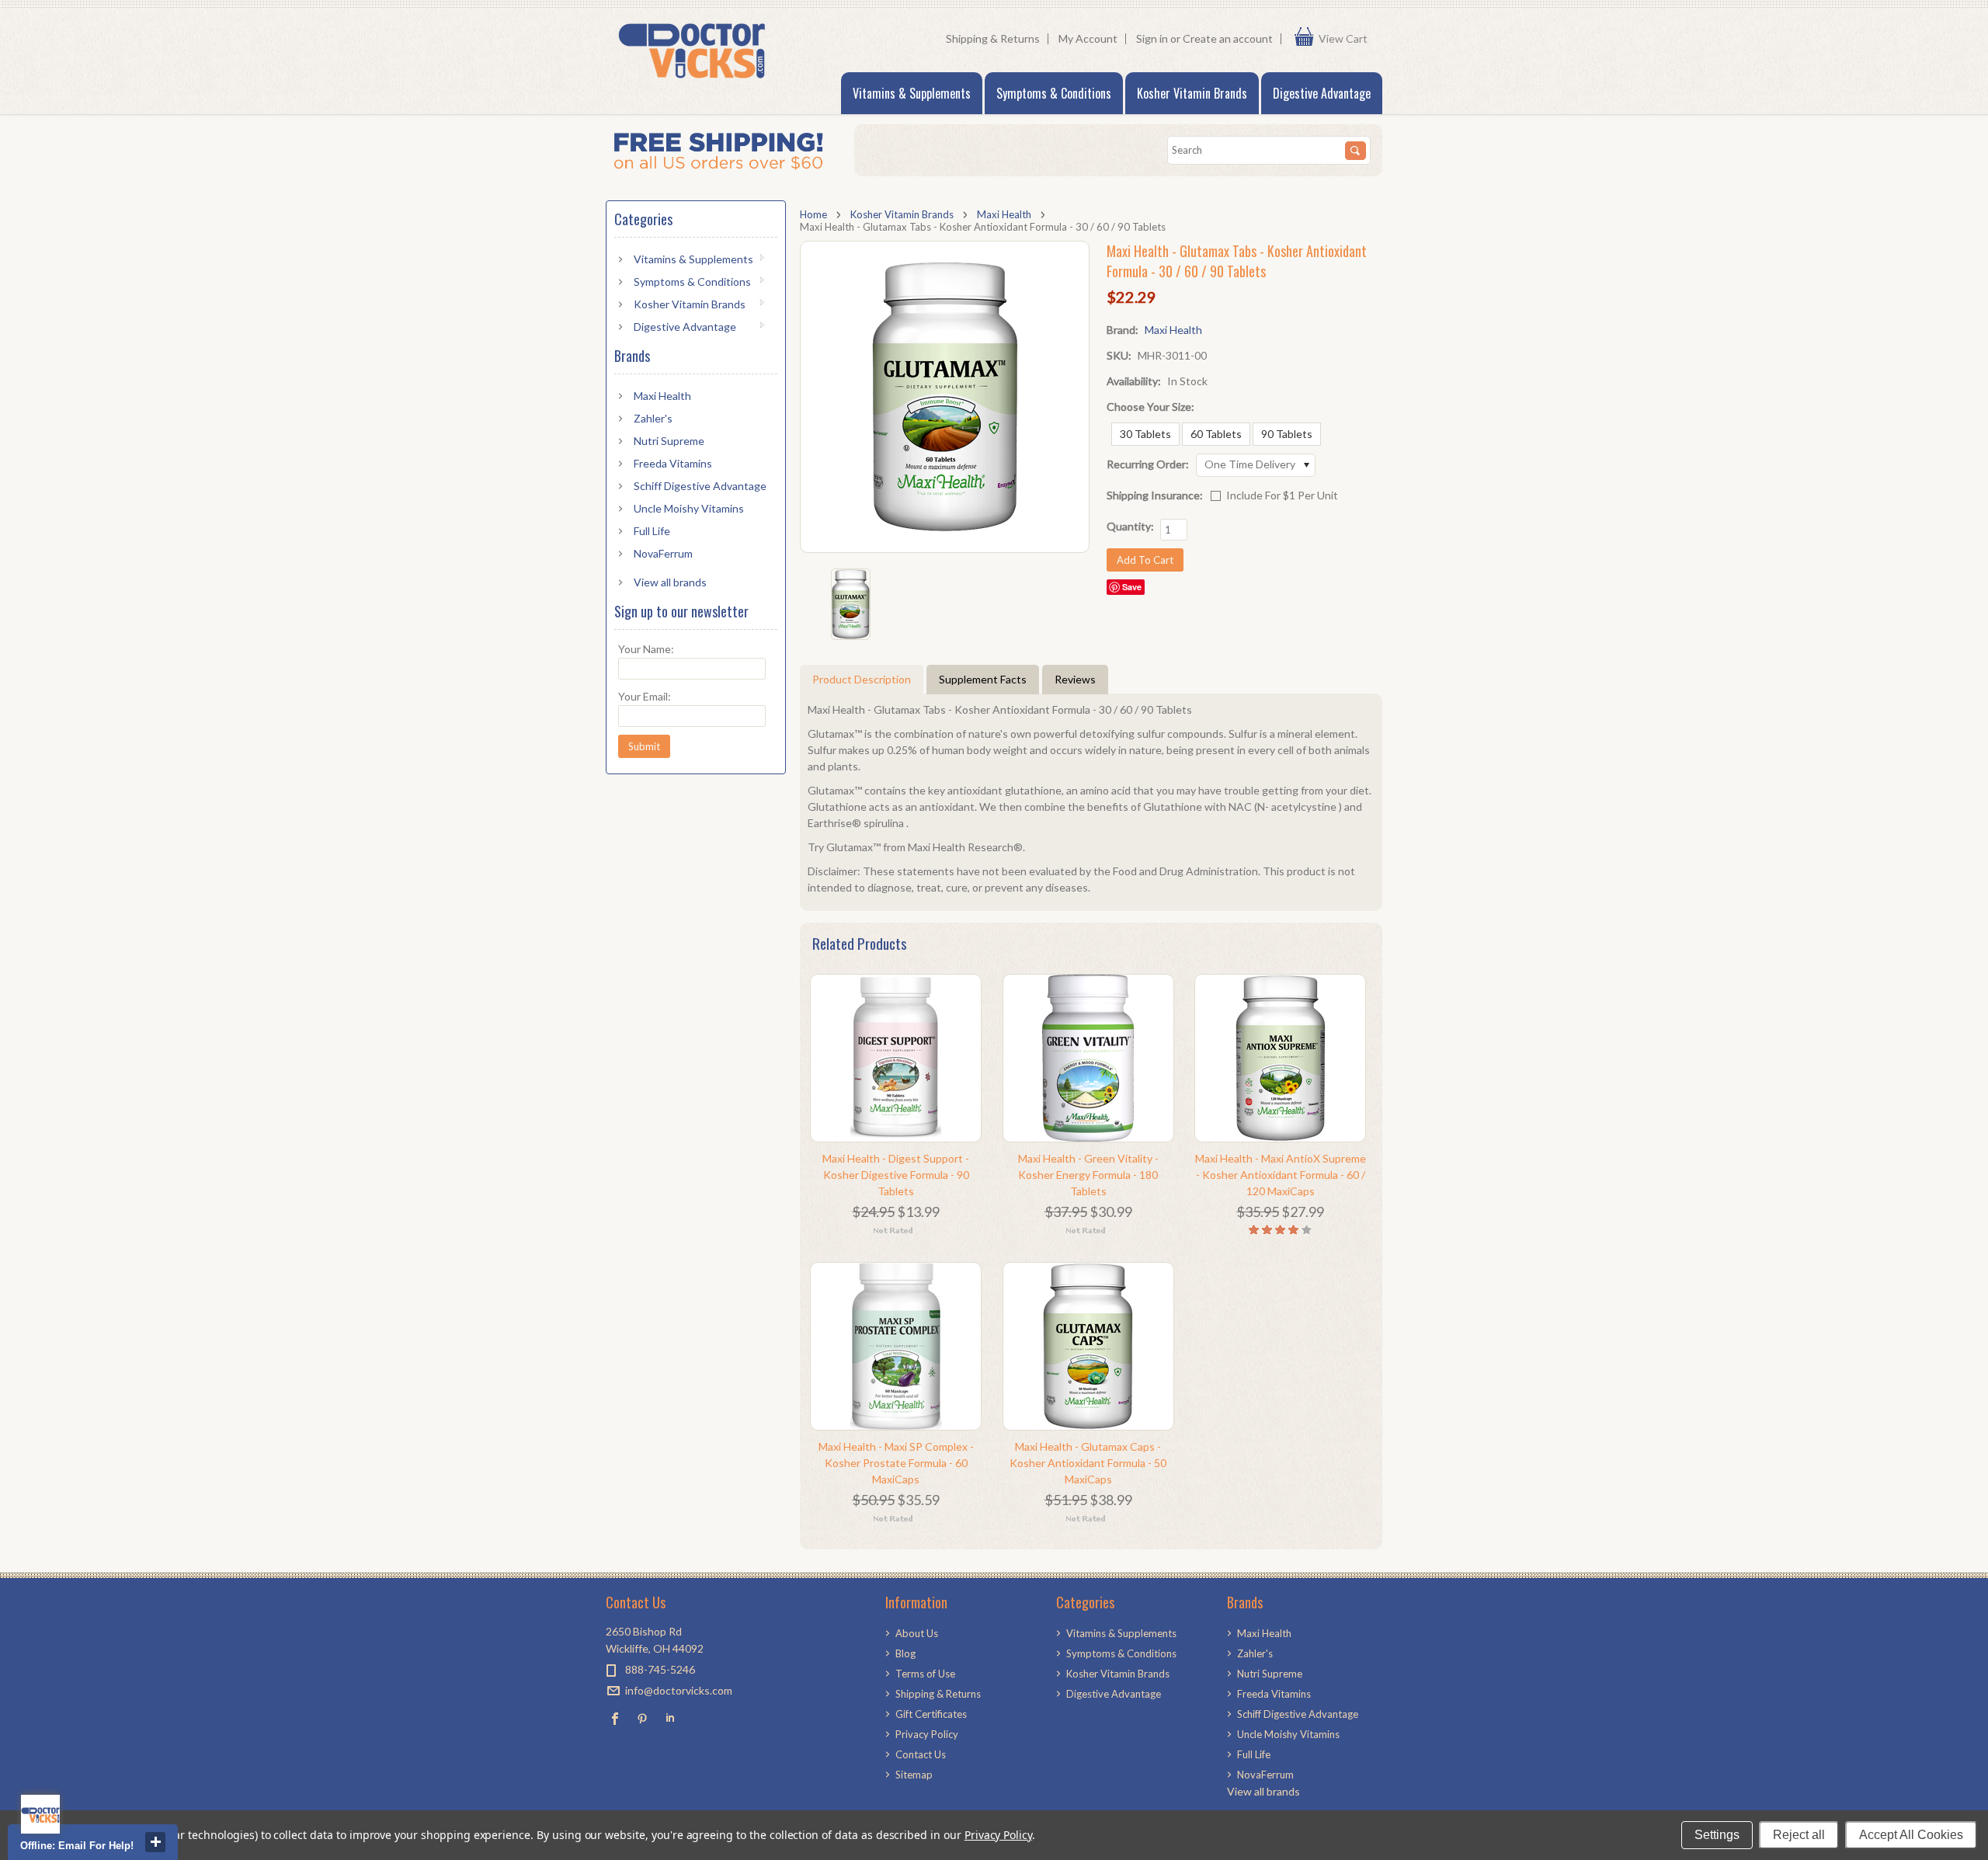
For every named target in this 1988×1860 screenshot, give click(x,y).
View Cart (1347, 39)
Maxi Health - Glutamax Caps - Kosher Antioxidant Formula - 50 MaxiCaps (1088, 1463)
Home (813, 214)
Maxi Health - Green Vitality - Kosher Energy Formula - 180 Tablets (1088, 1175)
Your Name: (646, 649)
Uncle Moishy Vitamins (689, 508)
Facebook (615, 1718)
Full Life (652, 531)
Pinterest (643, 1718)
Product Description (862, 679)
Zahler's (653, 418)
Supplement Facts (983, 679)
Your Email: (645, 696)
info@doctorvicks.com (679, 1690)
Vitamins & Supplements (912, 93)
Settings (1717, 1835)
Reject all (1799, 1835)
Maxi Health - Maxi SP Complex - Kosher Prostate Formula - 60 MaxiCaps (896, 1463)
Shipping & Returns (993, 38)
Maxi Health (1004, 214)
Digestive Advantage (1322, 93)
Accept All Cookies (1911, 1835)
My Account (1088, 38)
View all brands (670, 582)
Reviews (1075, 679)
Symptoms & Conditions (1054, 93)
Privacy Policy (998, 1835)
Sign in (1152, 38)
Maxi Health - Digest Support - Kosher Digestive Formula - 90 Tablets (896, 1175)
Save (1132, 587)
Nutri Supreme (669, 441)
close (155, 1842)
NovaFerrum (663, 553)
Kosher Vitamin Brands (1192, 93)
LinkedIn (670, 1718)
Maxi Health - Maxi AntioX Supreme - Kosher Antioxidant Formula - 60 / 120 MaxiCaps (1281, 1175)
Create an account (1228, 38)
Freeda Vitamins (673, 463)
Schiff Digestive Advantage (700, 486)
